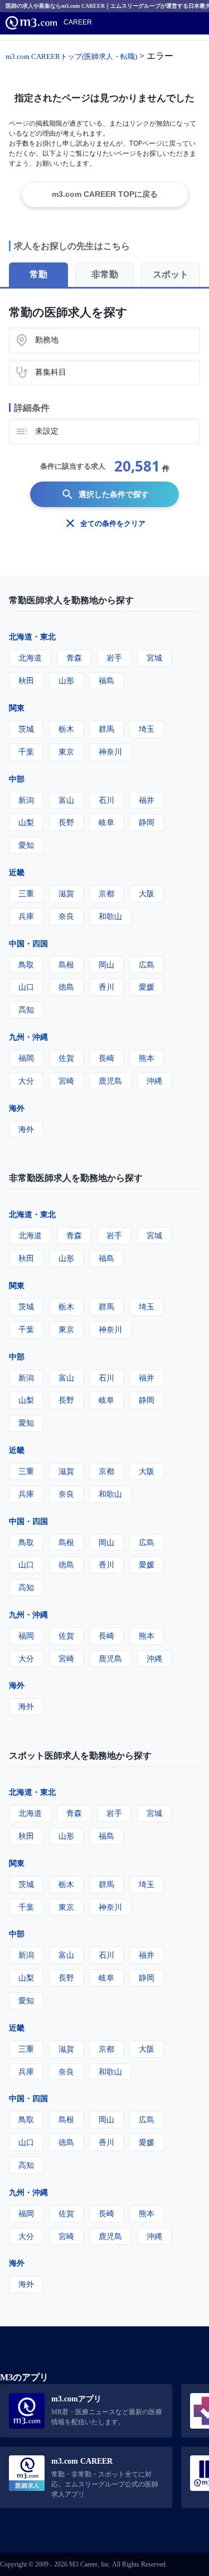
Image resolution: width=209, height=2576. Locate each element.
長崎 (106, 1058)
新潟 (26, 800)
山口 (26, 987)
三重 (26, 893)
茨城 (26, 729)
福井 (147, 800)
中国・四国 (28, 943)
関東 (17, 708)
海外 (17, 1108)
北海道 (30, 657)
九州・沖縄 (28, 1037)
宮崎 (66, 1081)
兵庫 (26, 916)
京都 (106, 893)
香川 (106, 987)
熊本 (147, 1058)
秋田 (26, 680)
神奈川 (110, 751)
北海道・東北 (32, 636)
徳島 (66, 987)
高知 (26, 1009)
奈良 (66, 916)
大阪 (147, 893)
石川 (106, 800)
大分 (26, 1081)
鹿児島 (110, 1081)
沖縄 (154, 1081)
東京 (66, 751)
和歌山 (110, 916)
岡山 (106, 964)
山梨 (26, 822)
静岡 (147, 822)
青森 (74, 657)
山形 (66, 680)
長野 (66, 822)
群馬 (106, 729)
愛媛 (147, 987)
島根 (66, 964)
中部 (17, 779)
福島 (106, 680)
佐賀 (66, 1058)
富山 (66, 800)
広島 (147, 964)
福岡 (26, 1058)
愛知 (26, 845)
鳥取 (26, 964)
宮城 (154, 657)
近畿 (17, 872)
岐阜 (106, 822)
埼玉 (147, 729)
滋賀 (66, 893)
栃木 (66, 729)
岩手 (114, 657)
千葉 (26, 751)
